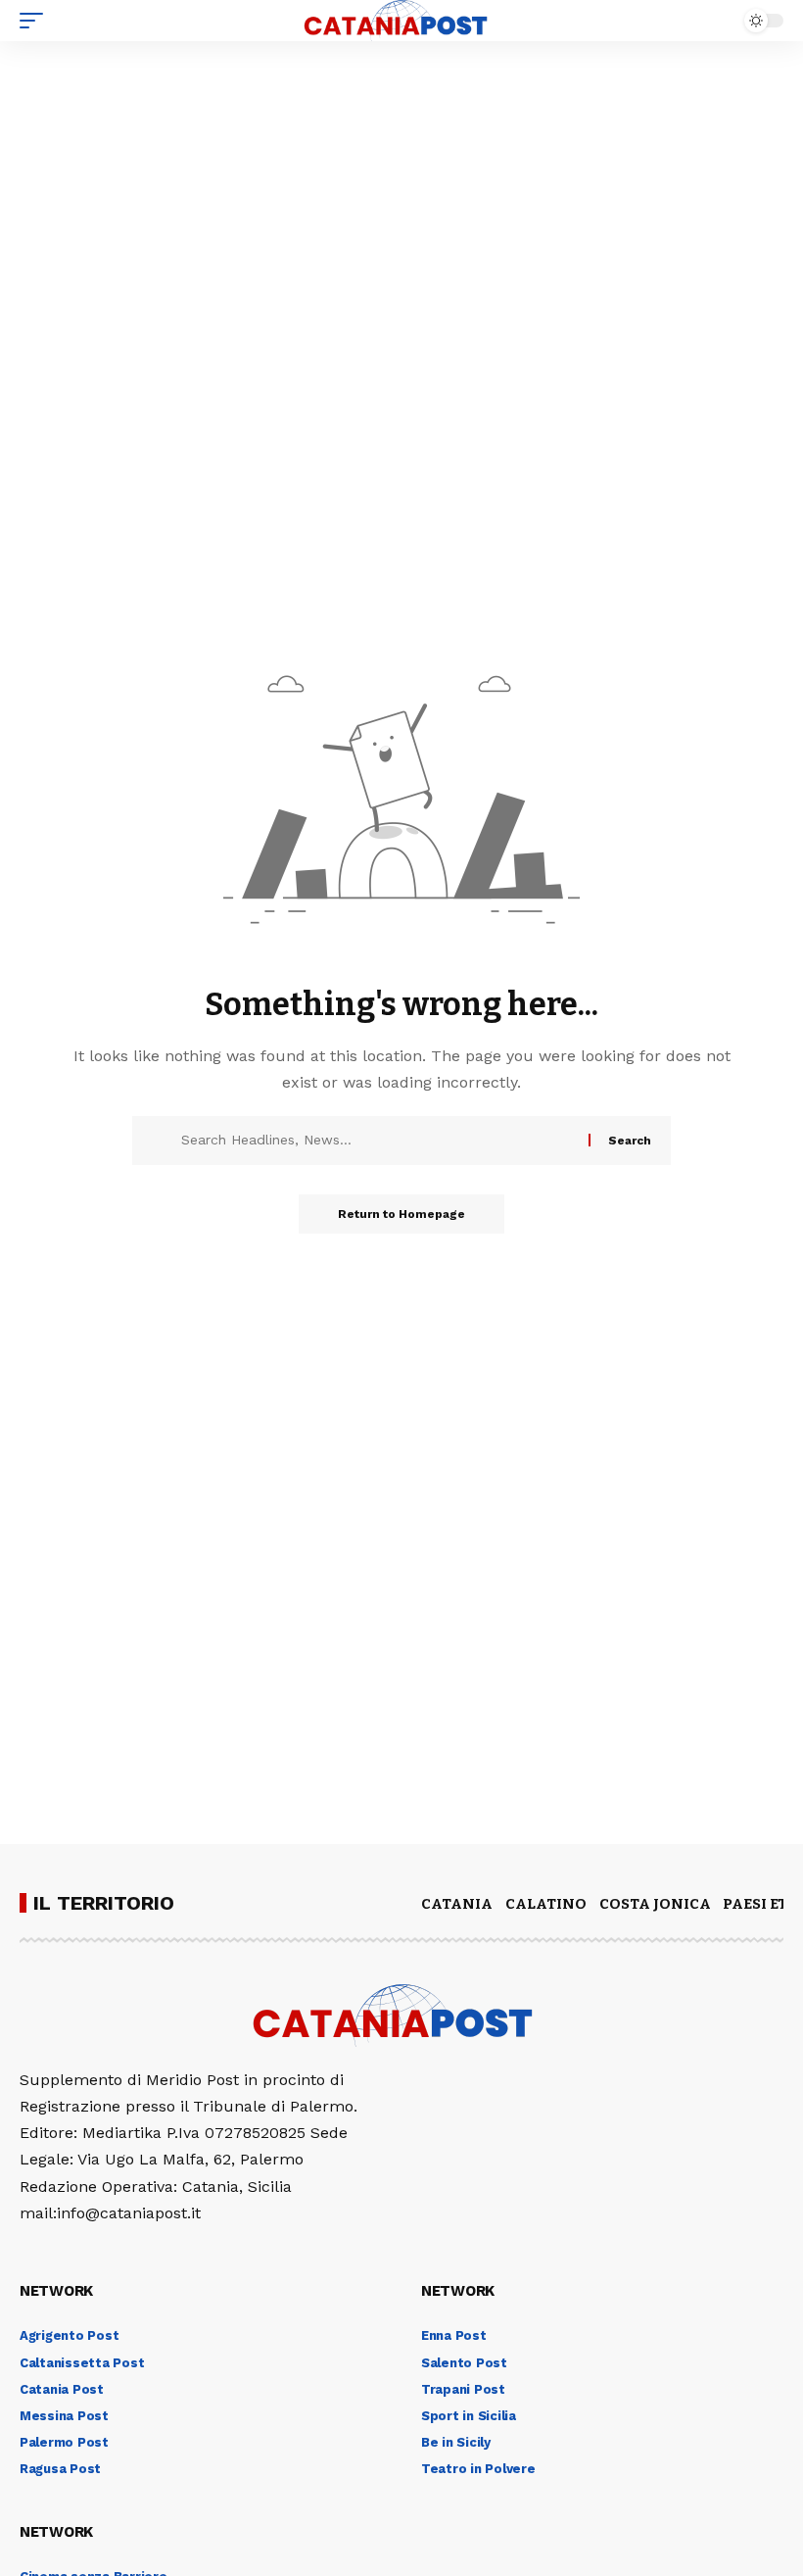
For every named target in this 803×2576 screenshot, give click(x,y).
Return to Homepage (401, 1214)
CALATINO (546, 1904)
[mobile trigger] (36, 21)
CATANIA (457, 1904)
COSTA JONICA (655, 1904)
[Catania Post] (401, 21)
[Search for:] (378, 1141)
